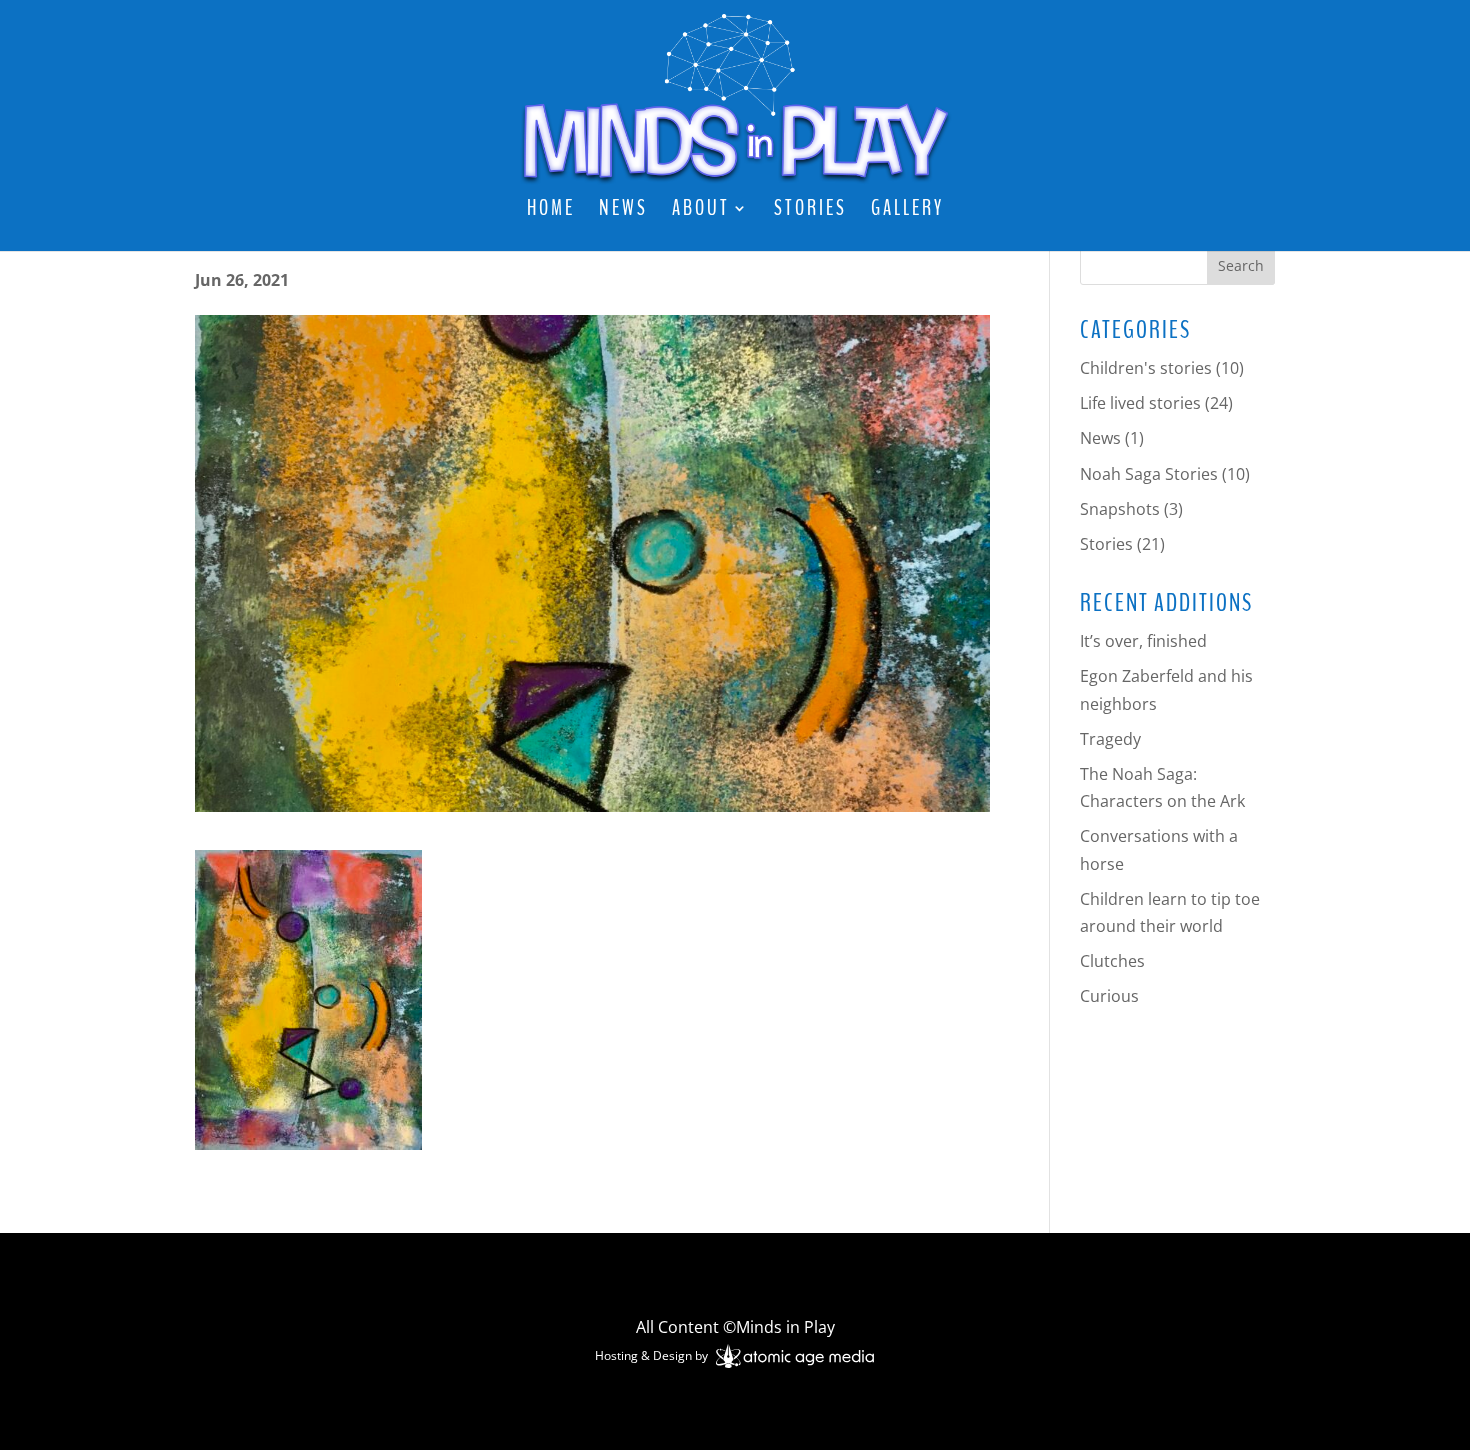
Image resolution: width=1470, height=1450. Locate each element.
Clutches (1112, 961)
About (701, 211)
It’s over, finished (1143, 641)
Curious (1109, 996)
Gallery (907, 211)
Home (551, 211)
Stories (810, 211)
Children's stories (1146, 368)
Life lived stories (1140, 403)
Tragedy (1110, 739)
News (623, 211)
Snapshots (1120, 509)
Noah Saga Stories (1149, 474)
